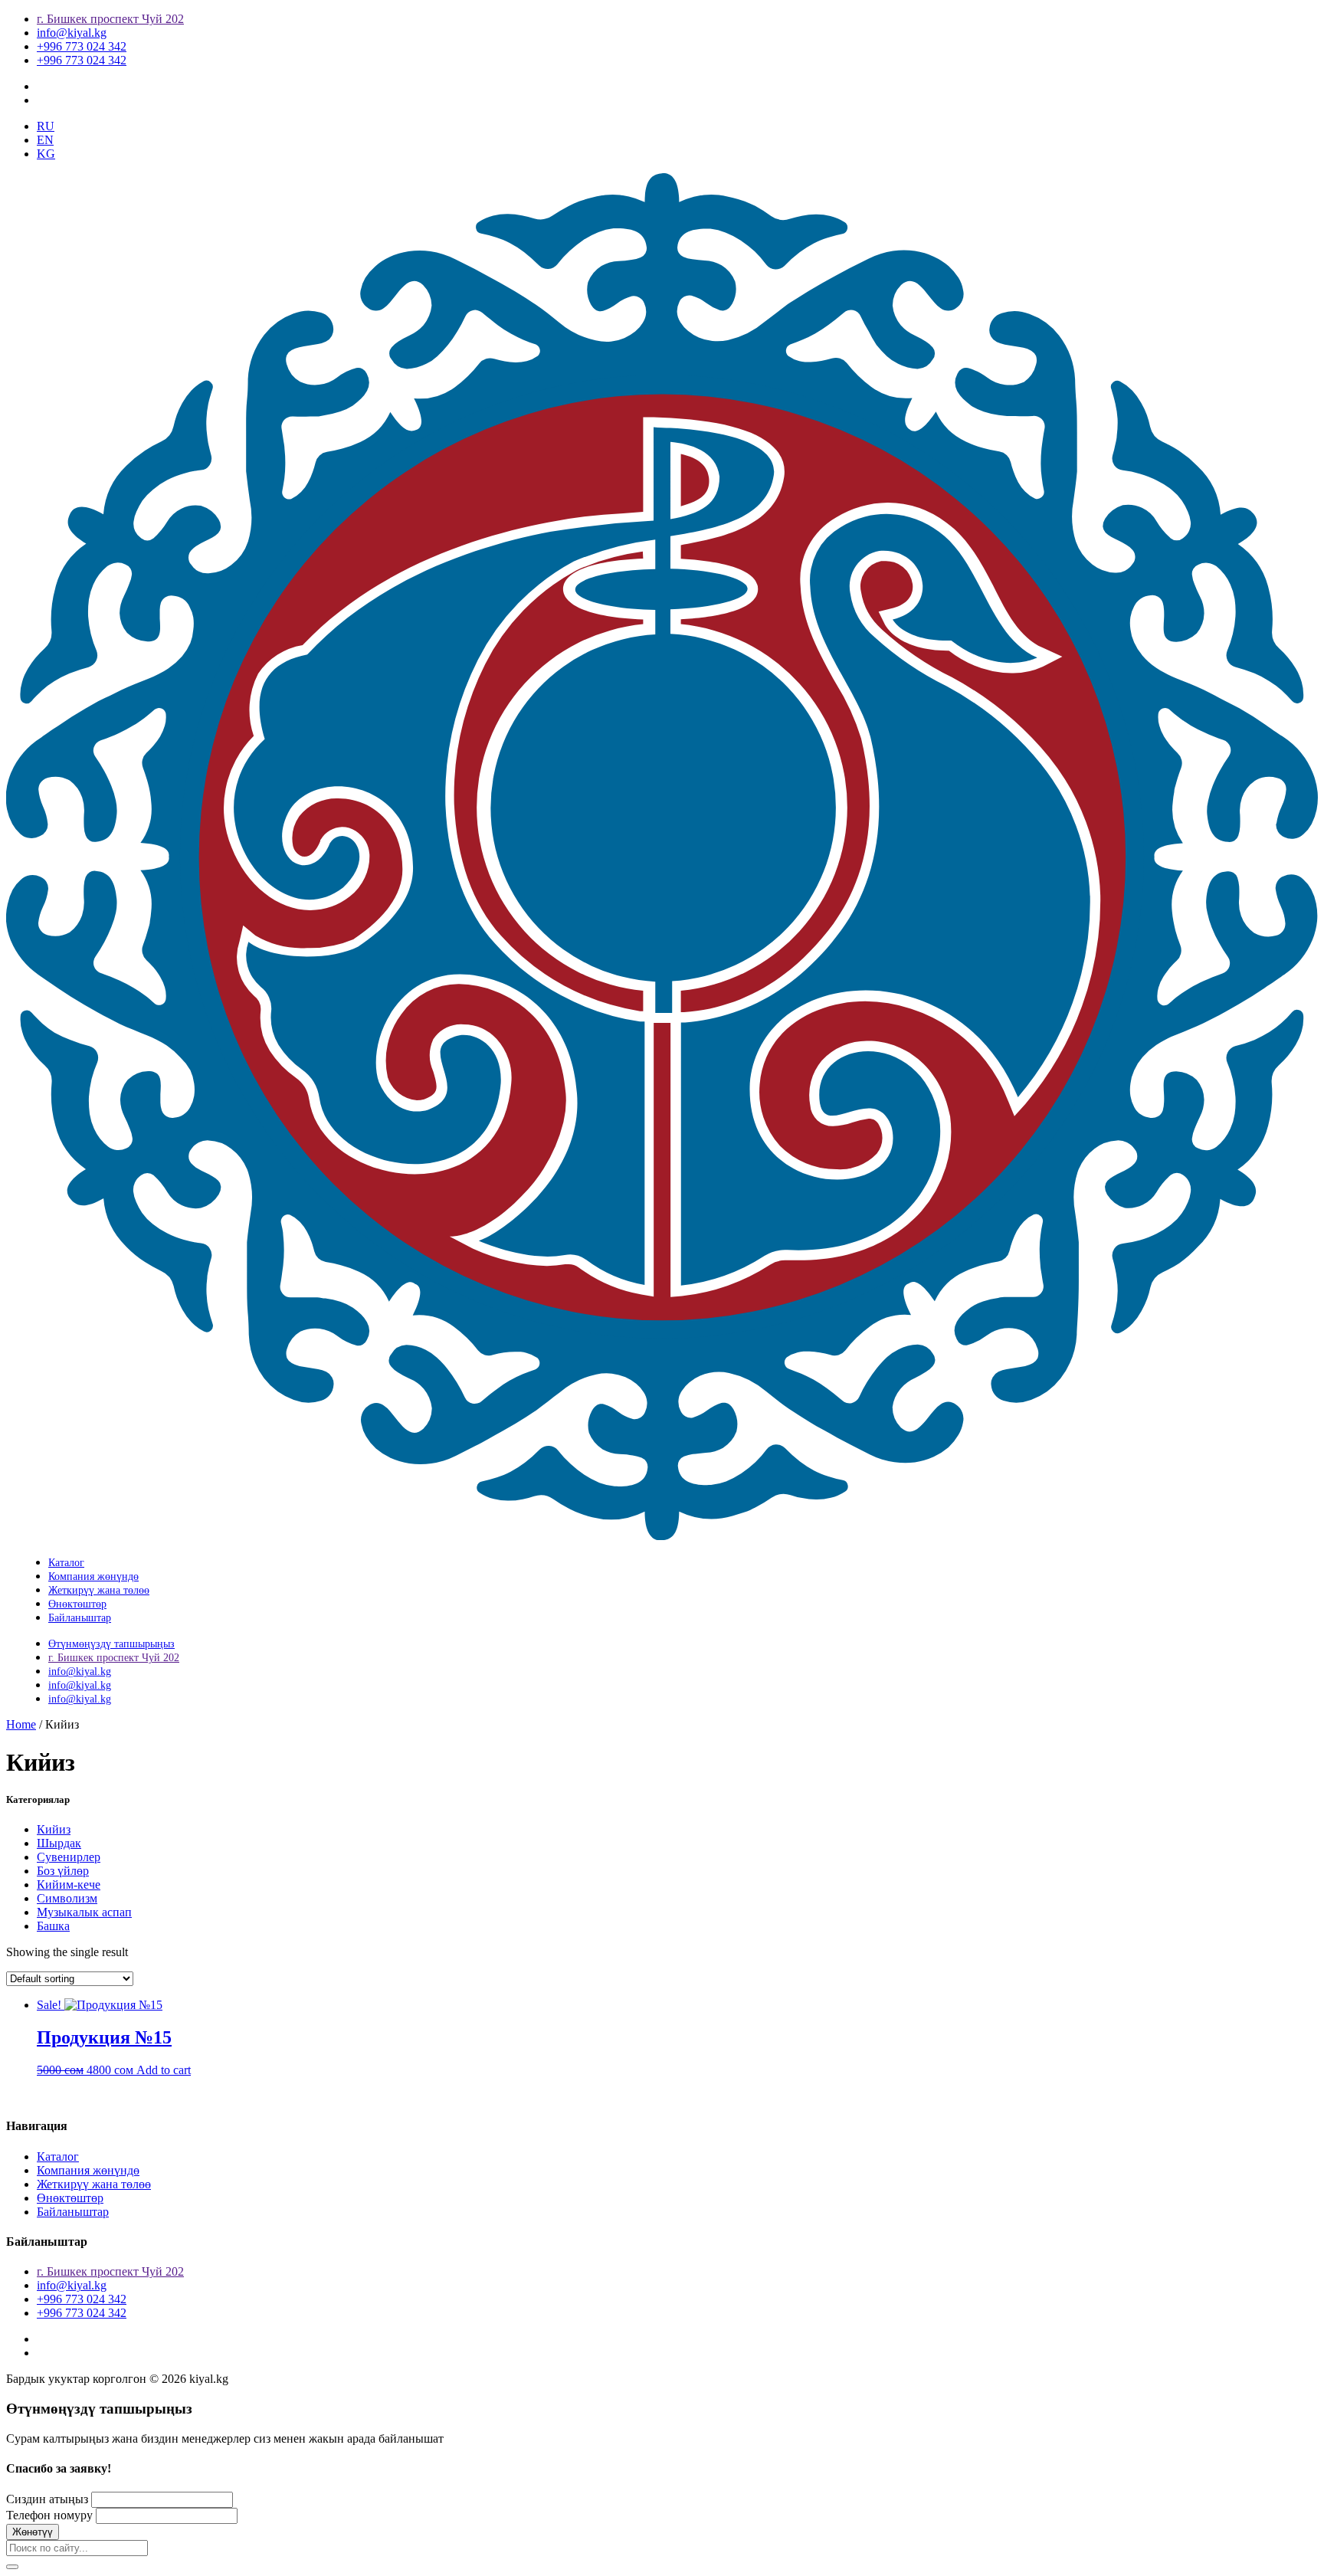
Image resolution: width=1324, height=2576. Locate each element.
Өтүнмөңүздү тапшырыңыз (111, 1644)
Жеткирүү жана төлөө (99, 1590)
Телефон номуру (49, 2515)
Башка (53, 1926)
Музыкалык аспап (84, 1912)
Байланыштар (80, 1618)
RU (46, 126)
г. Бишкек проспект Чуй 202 (110, 19)
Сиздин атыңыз (47, 2499)
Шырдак (59, 1843)
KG (46, 154)
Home (21, 1724)
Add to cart (164, 2070)
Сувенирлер (69, 1857)
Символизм (67, 1898)
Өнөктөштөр (77, 1604)
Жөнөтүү (33, 2532)
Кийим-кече (69, 1884)
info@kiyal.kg (72, 33)
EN (45, 140)
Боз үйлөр (63, 1871)
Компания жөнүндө (93, 1576)
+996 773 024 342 (82, 46)
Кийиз (54, 1829)
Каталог (66, 1563)
